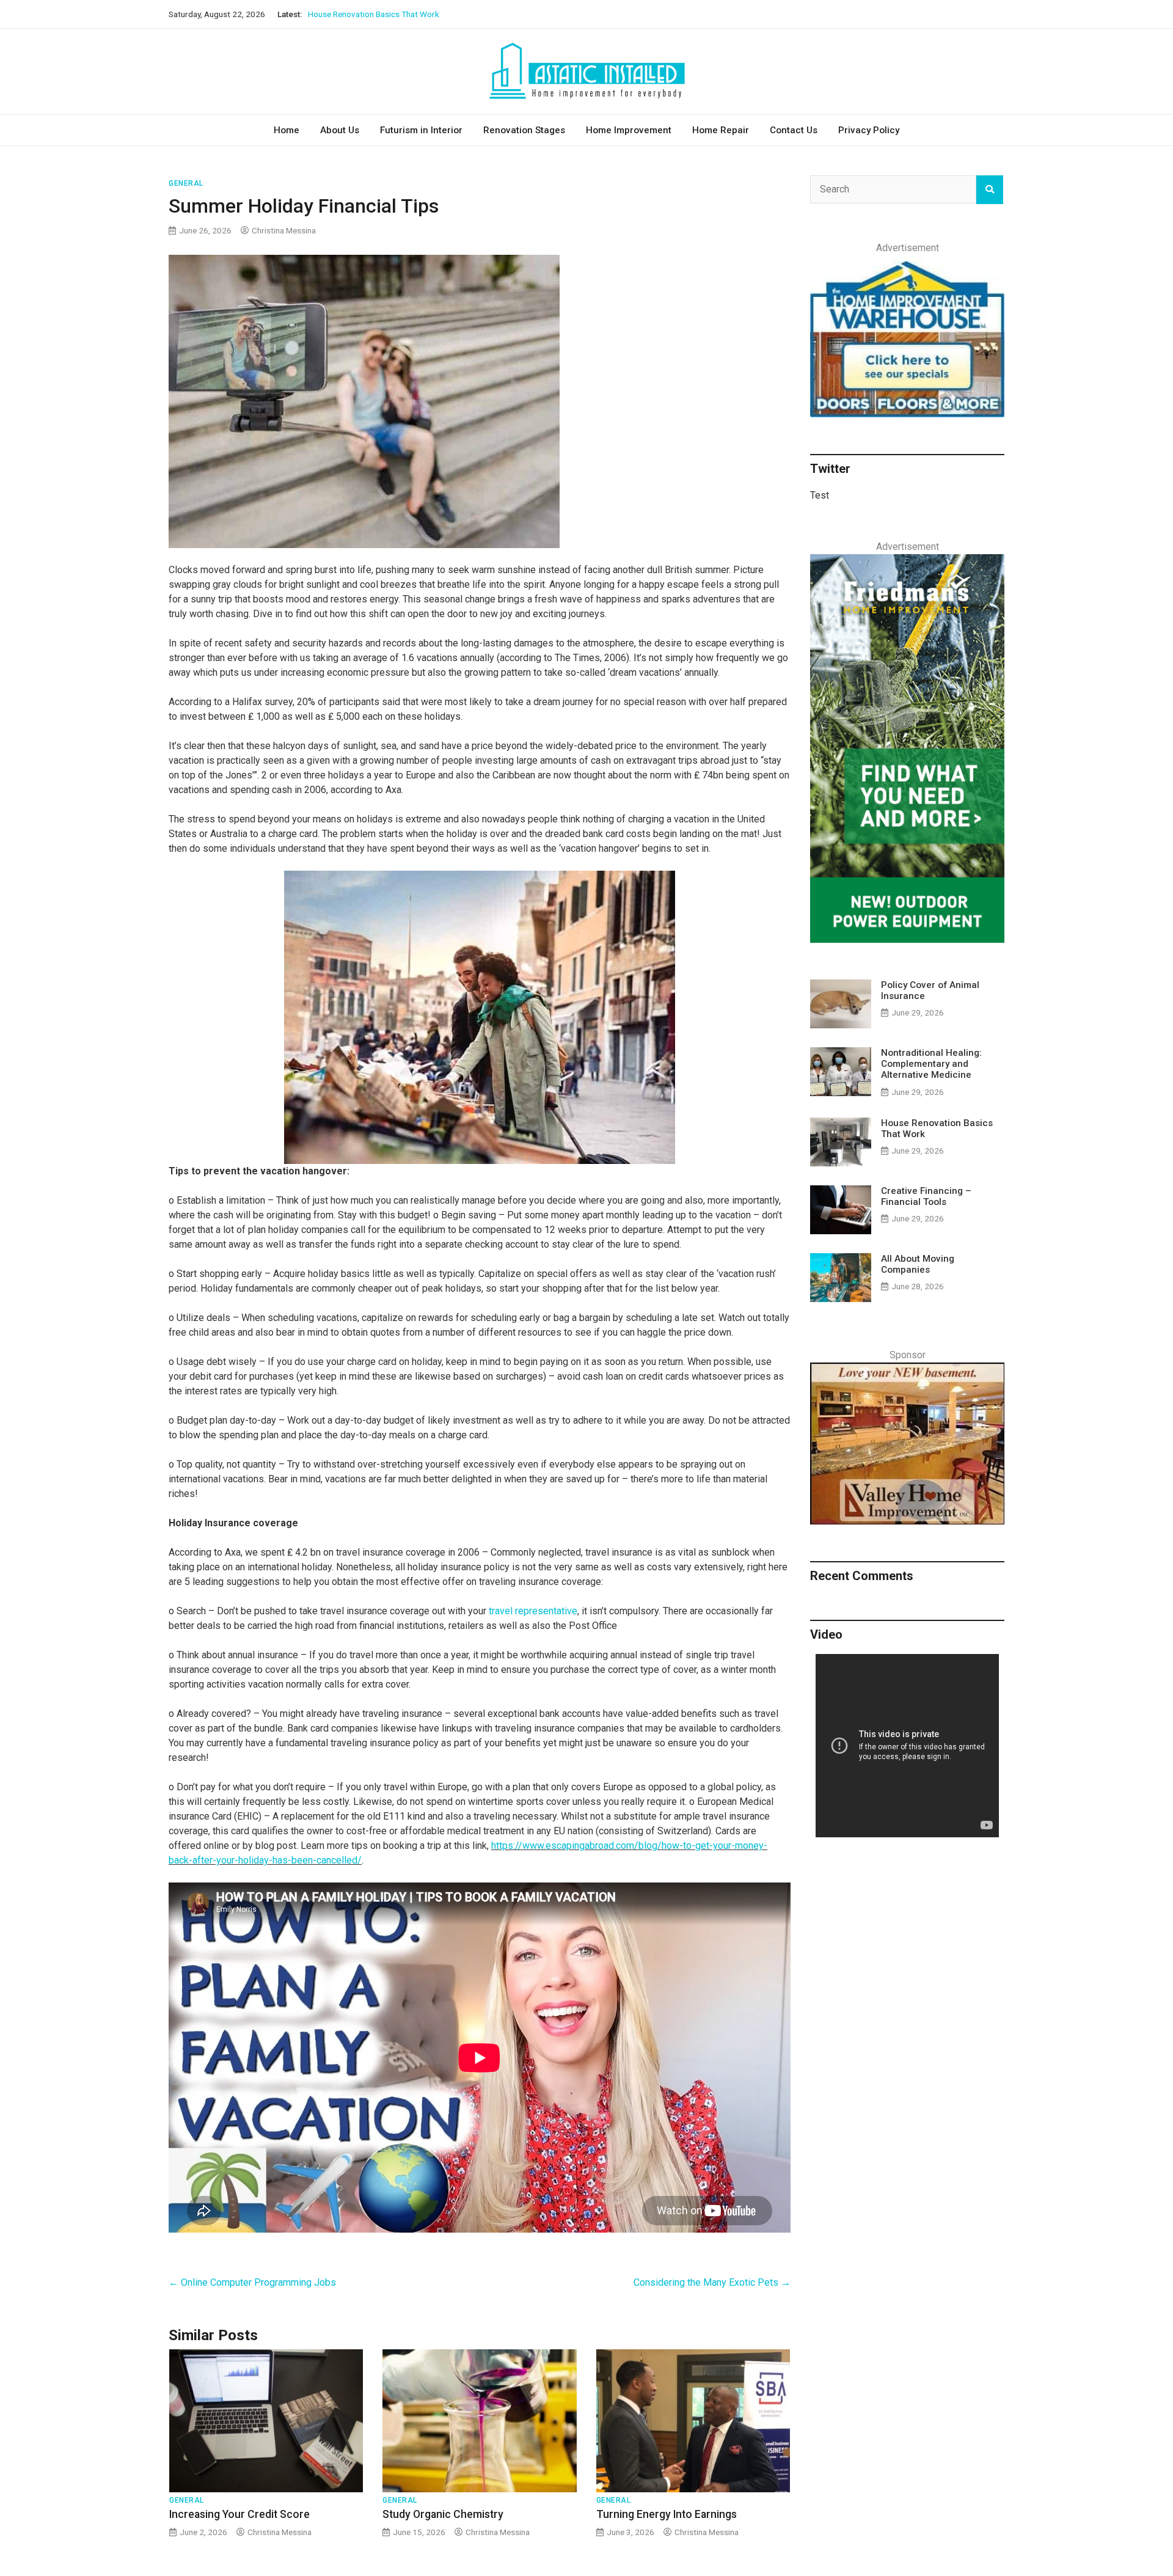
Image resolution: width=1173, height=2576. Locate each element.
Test (820, 495)
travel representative (533, 1611)
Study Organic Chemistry (443, 2514)
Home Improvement (629, 130)
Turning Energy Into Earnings (667, 2514)
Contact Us (794, 130)
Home (287, 130)
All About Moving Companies (918, 1264)
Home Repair (721, 130)
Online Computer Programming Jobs (252, 2282)
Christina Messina (284, 230)
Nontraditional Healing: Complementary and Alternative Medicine (931, 1064)
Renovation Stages (524, 130)
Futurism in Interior (421, 130)
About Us (340, 130)
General (186, 183)
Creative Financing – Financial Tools (372, 14)
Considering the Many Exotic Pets (712, 2282)
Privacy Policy (869, 130)
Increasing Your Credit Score (239, 2514)
